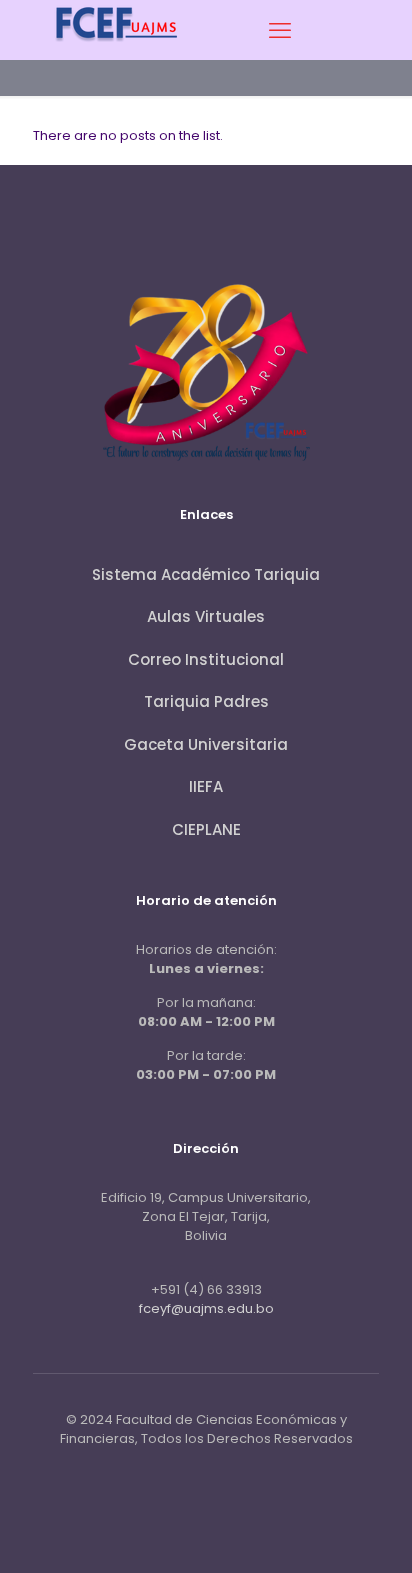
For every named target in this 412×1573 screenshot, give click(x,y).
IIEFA (206, 786)
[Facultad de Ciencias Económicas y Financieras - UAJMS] (117, 48)
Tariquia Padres (206, 701)
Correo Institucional (206, 659)
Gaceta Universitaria (206, 744)
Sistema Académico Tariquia (206, 574)
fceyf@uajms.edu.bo (206, 1308)
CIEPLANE (206, 829)
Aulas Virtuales (206, 616)
